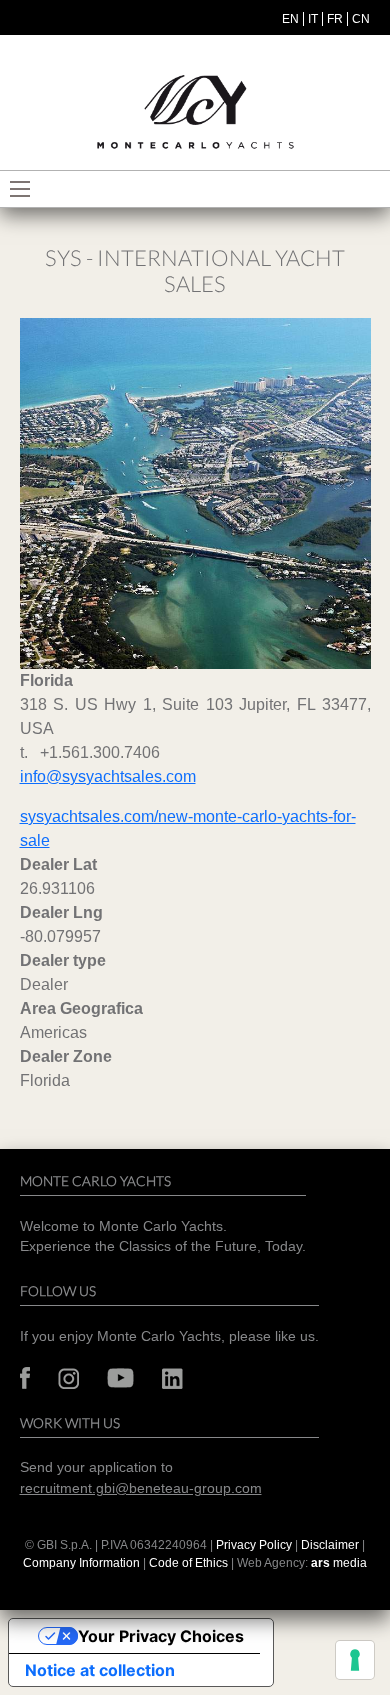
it (313, 19)
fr (335, 19)
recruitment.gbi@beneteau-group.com (141, 1488)
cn (361, 19)
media (339, 1563)
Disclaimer (331, 1545)
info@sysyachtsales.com (108, 776)
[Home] (195, 112)
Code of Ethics (188, 1563)
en (290, 19)
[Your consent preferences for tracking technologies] (355, 1660)
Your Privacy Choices (161, 1636)
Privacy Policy (254, 1545)
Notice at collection (100, 1670)
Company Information (81, 1563)
